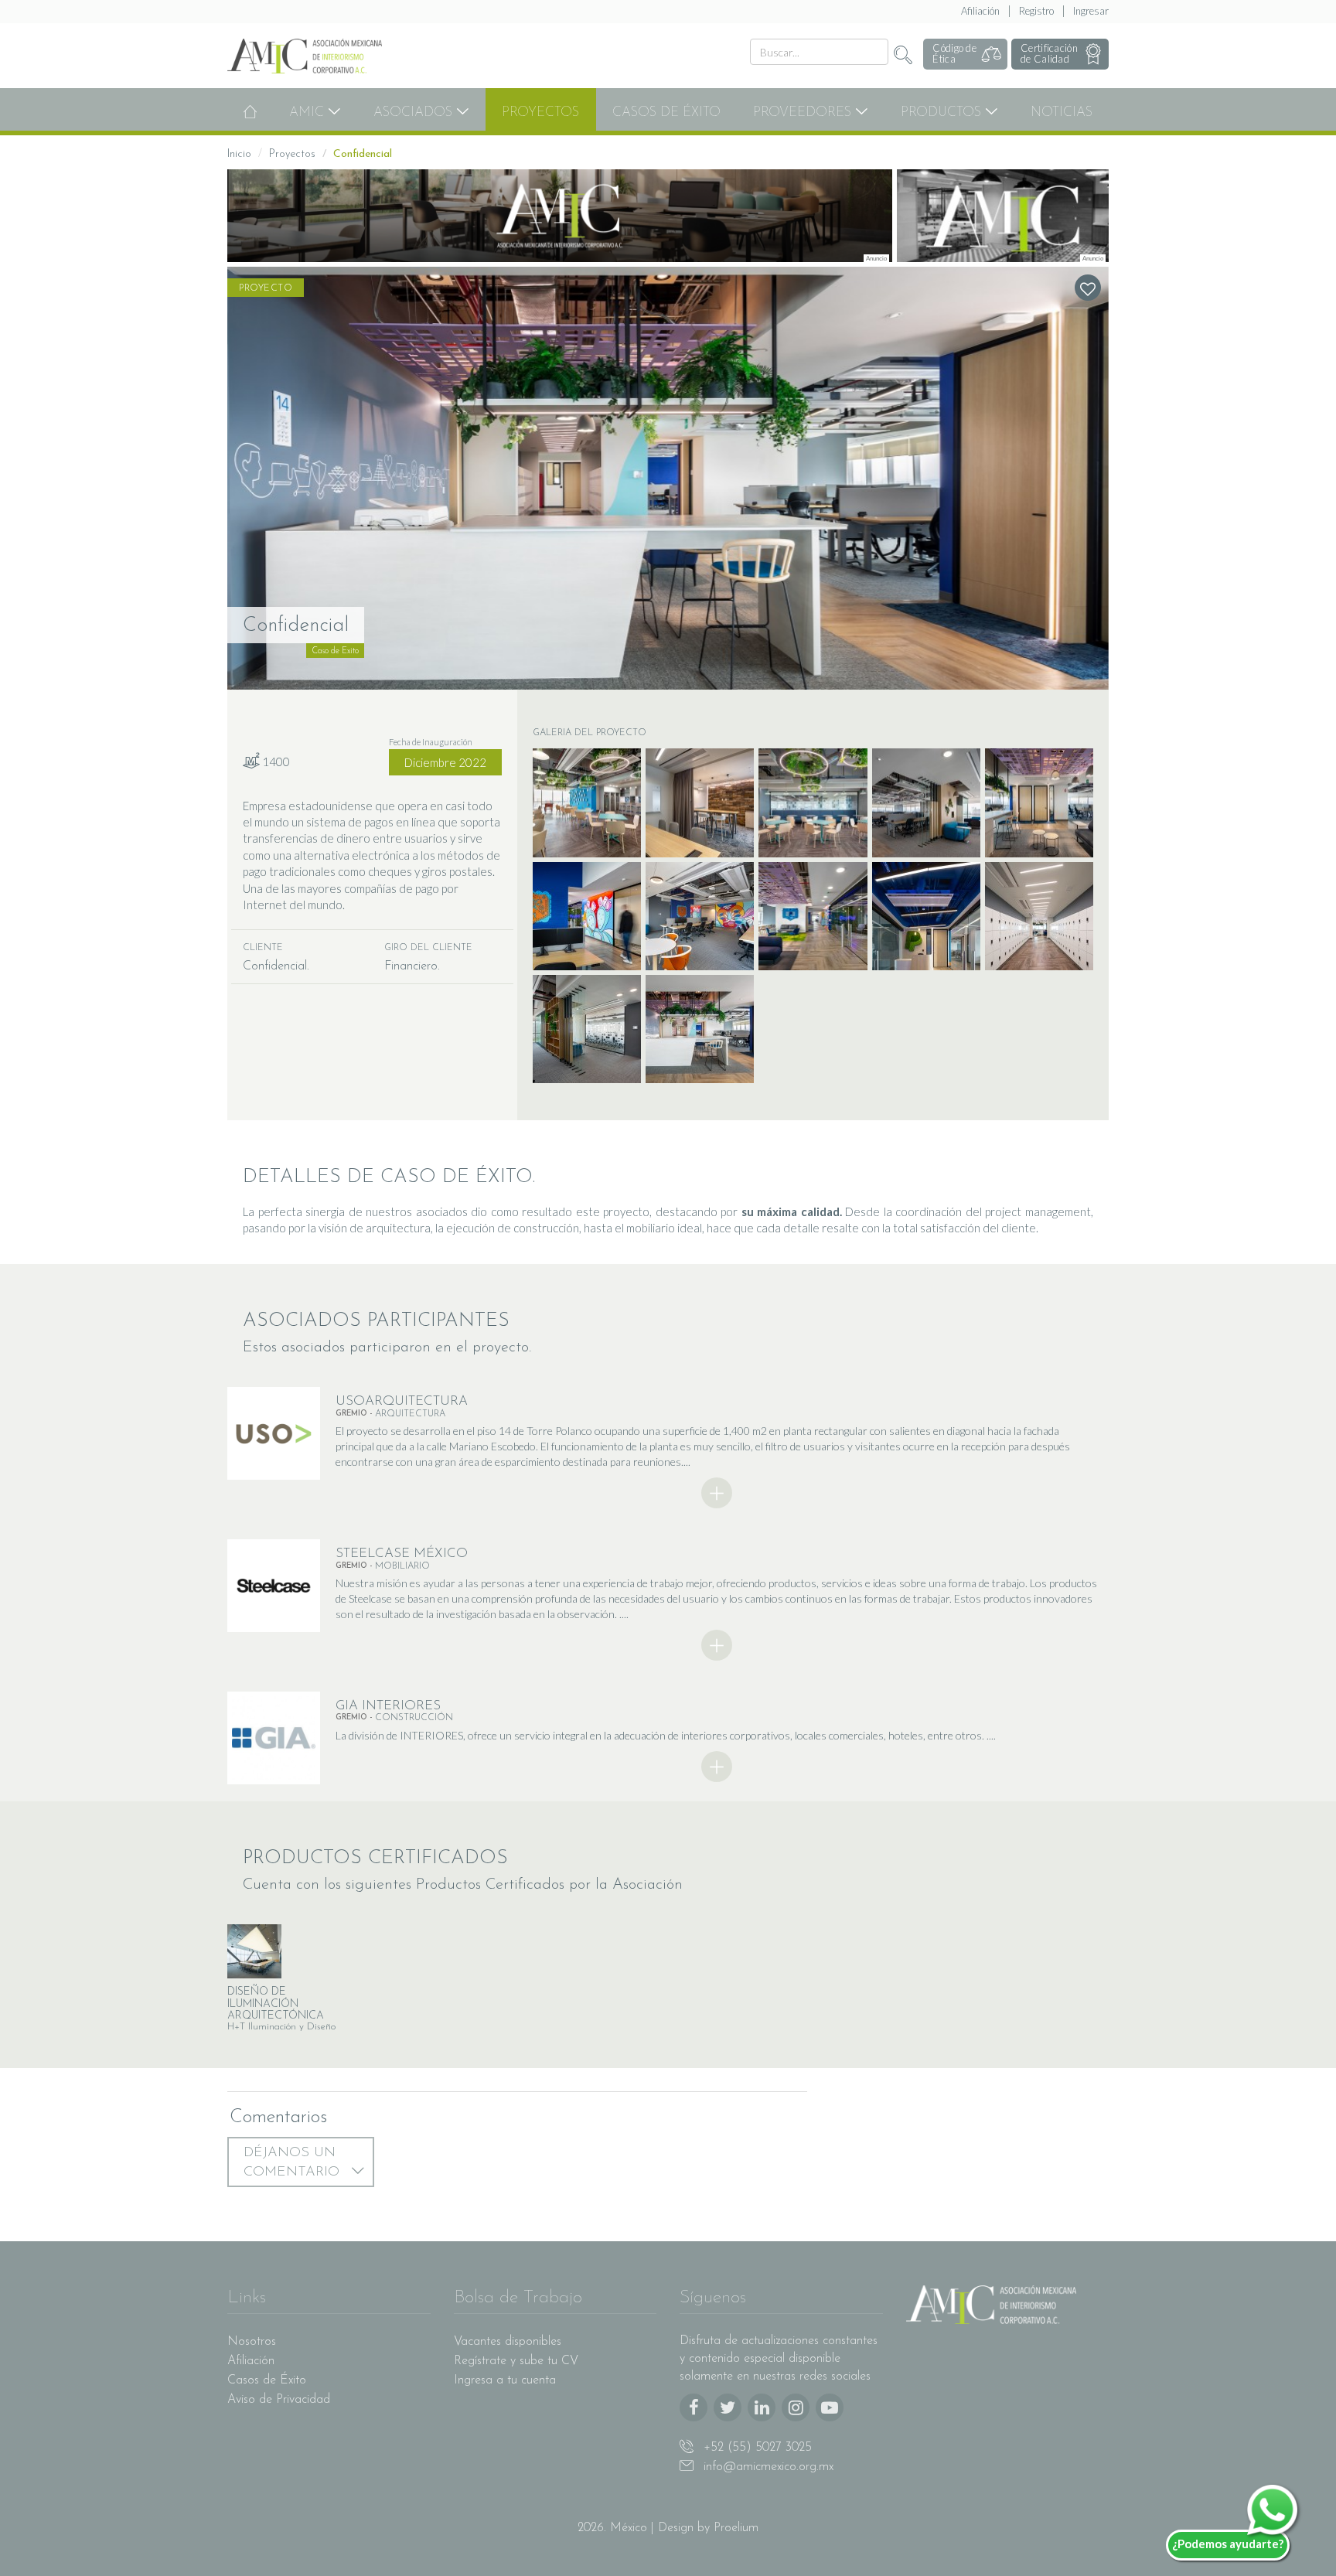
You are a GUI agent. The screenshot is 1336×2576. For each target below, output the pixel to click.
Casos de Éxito (666, 112)
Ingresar (1091, 11)
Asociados (415, 112)
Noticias (1062, 112)
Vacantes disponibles (508, 2342)
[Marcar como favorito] (1088, 288)
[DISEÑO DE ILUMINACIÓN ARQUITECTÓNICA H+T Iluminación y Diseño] (291, 1951)
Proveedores (804, 112)
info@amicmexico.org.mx (767, 2467)
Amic (308, 112)
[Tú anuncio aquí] (1003, 216)
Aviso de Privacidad (279, 2400)
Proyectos (540, 112)
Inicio (239, 154)
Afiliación (980, 11)
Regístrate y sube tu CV (516, 2361)
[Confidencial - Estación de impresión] (668, 478)
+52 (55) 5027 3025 (756, 2448)
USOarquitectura (402, 1401)
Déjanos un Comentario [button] (294, 2163)
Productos (943, 112)
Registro (1036, 11)
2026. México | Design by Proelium (668, 2528)
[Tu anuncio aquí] (560, 216)
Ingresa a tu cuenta (505, 2380)
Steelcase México (402, 1554)
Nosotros (252, 2342)
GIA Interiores (388, 1706)
